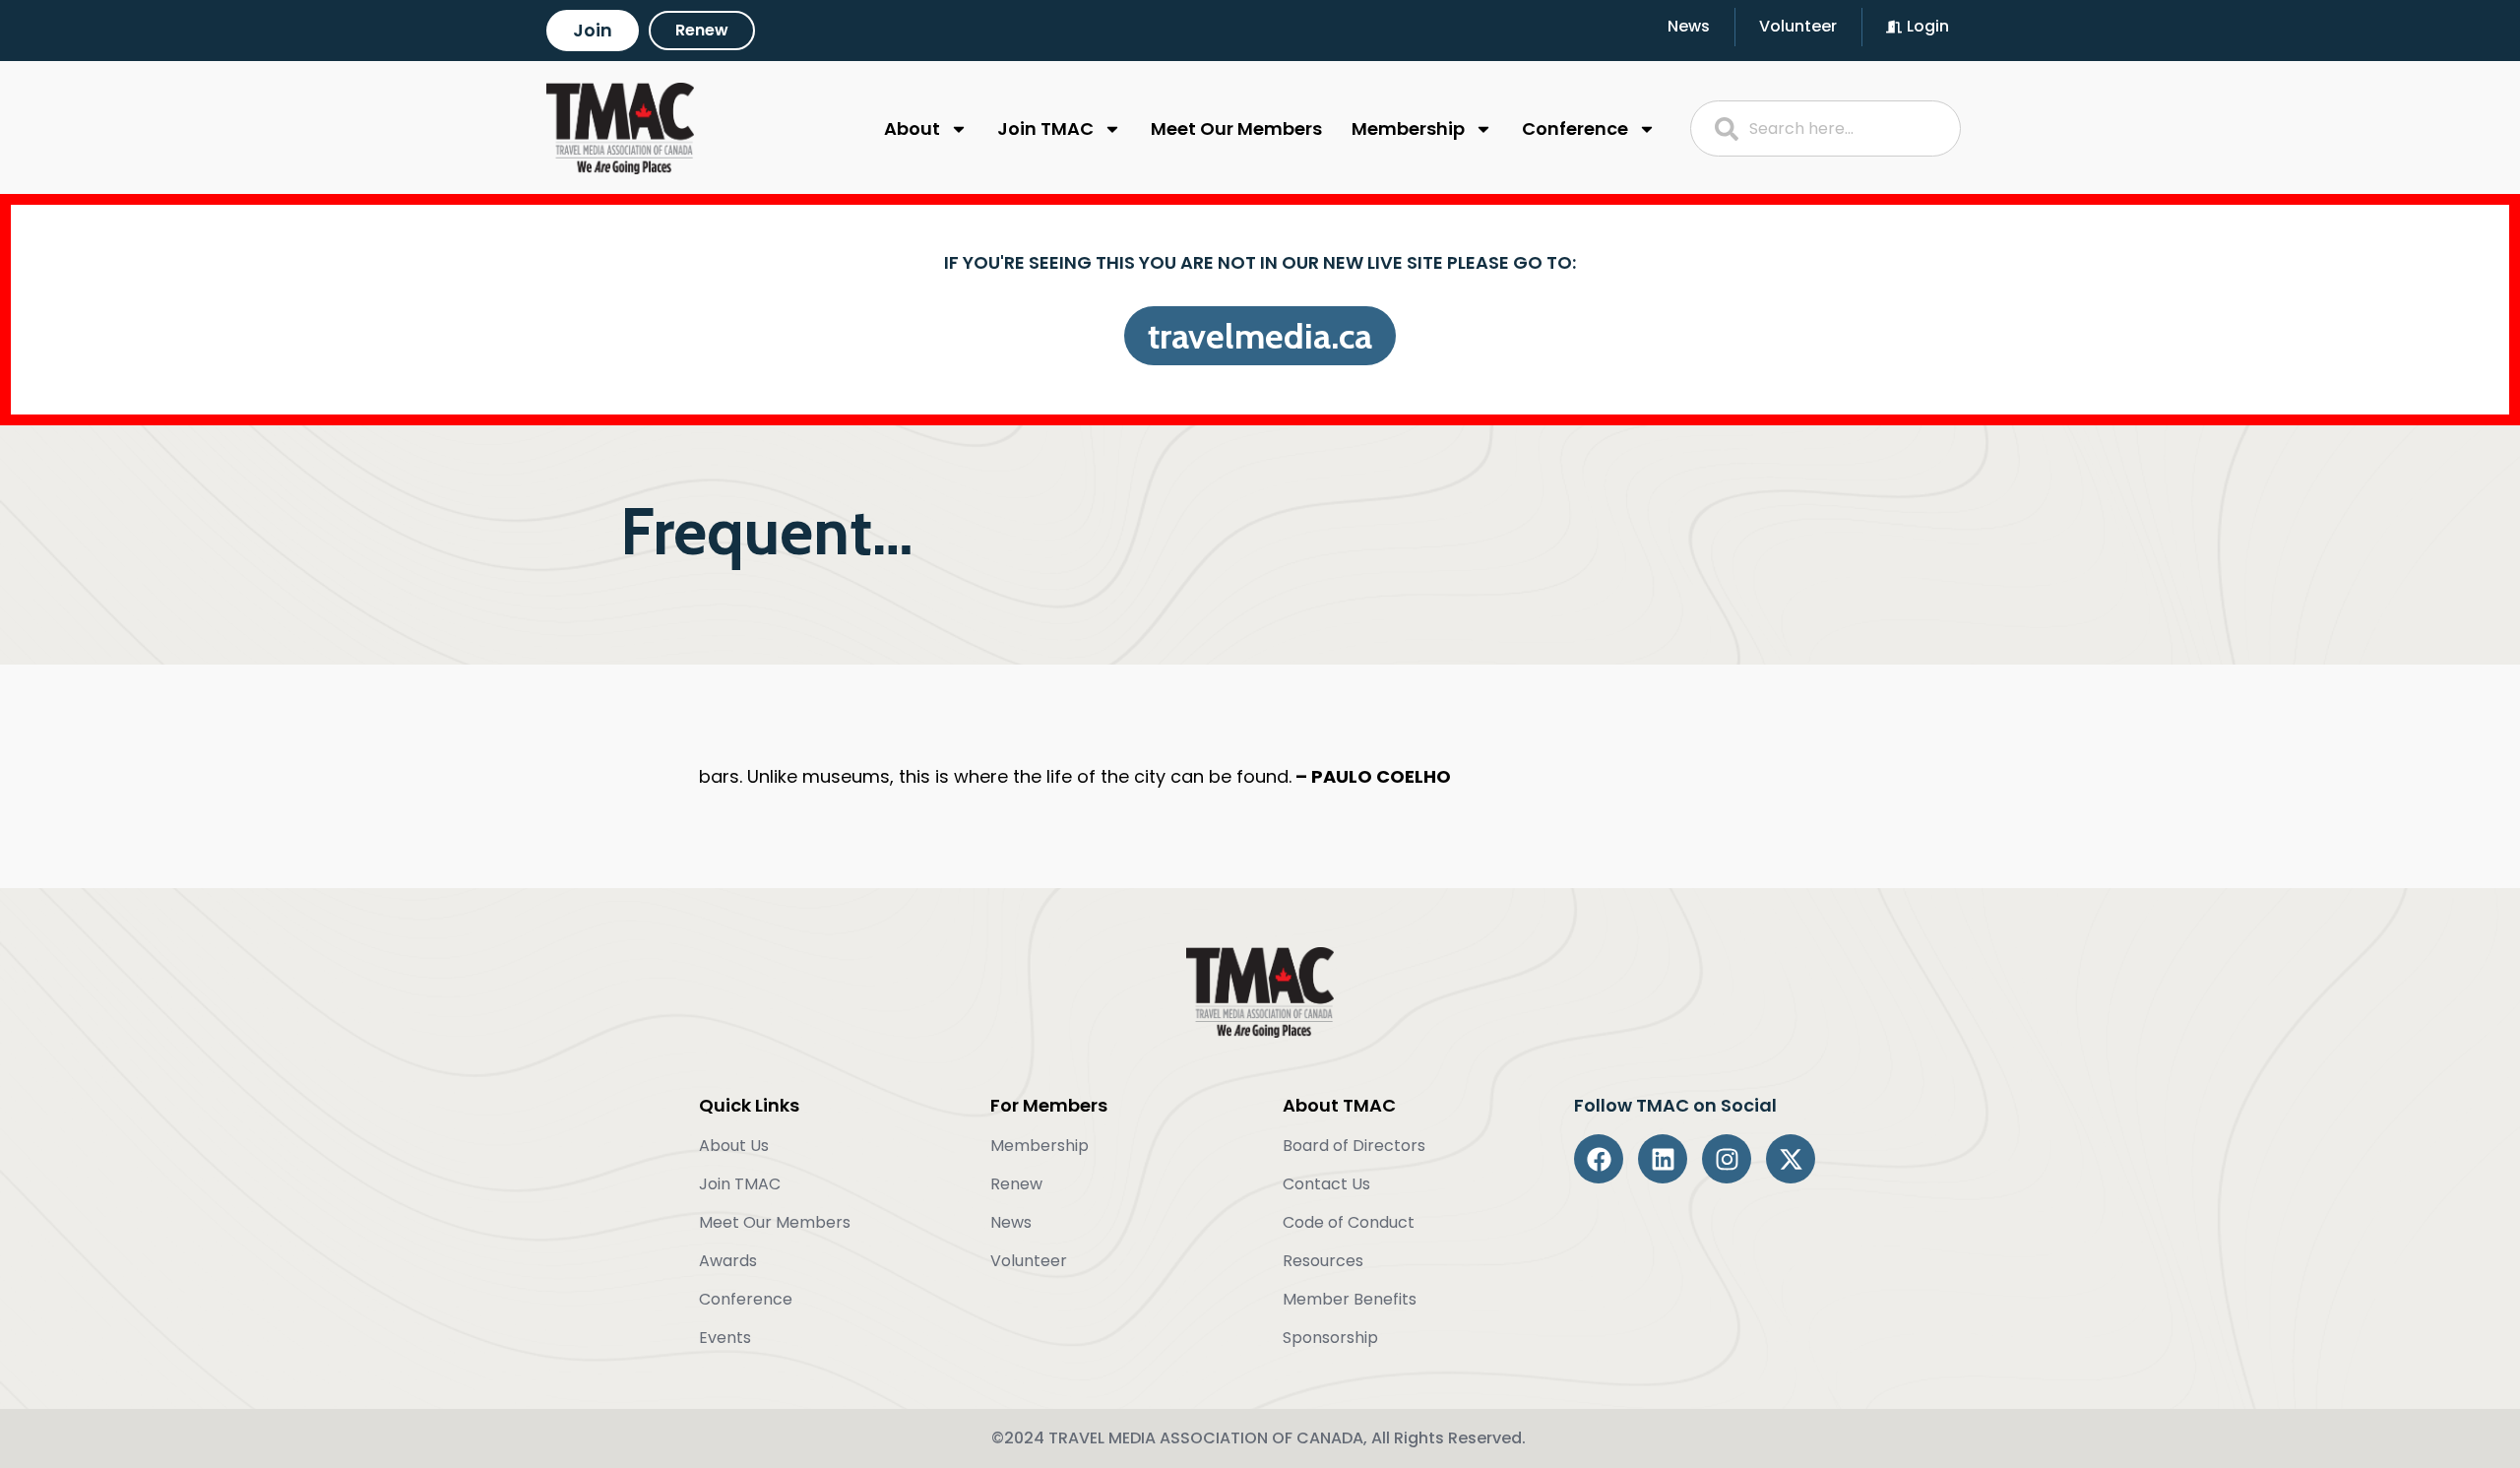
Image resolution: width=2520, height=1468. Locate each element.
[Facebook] (1599, 1159)
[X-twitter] (1791, 1159)
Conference (1575, 128)
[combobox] (1826, 128)
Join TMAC (1045, 128)
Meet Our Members (1236, 128)
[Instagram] (1727, 1159)
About (912, 128)
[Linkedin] (1663, 1159)
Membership (1408, 128)
